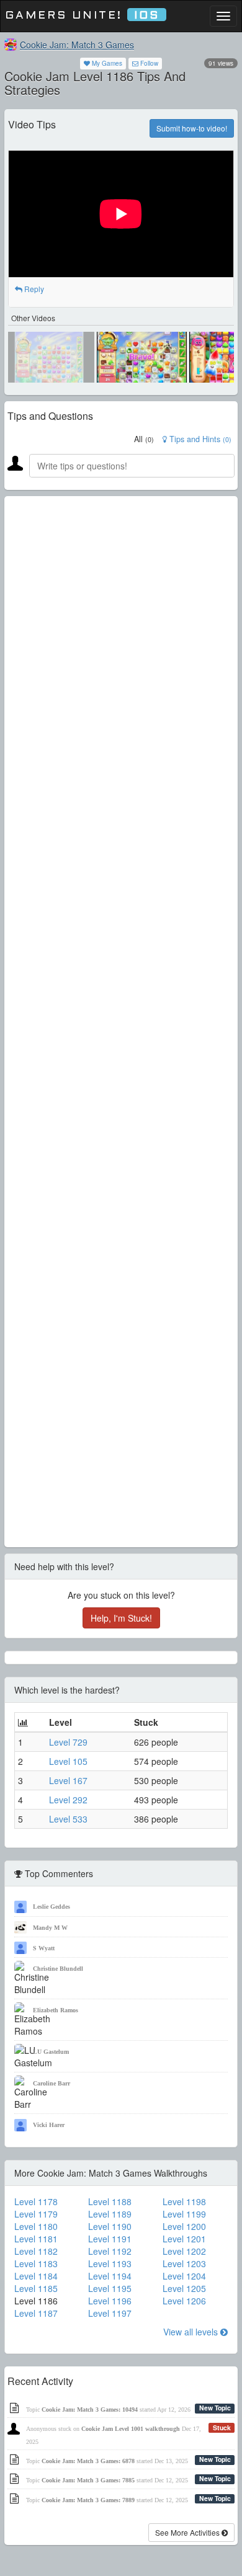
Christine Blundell (58, 1969)
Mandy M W (50, 1928)
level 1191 (110, 2239)
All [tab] (144, 439)
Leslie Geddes (52, 1907)
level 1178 (36, 2201)
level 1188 (110, 2201)
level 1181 (36, 2239)
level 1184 (36, 2276)
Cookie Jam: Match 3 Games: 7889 (88, 2500)
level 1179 (36, 2214)
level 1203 (184, 2263)
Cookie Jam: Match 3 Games (77, 45)
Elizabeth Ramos (56, 2010)
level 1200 (184, 2226)
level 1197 (110, 2313)
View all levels (192, 2332)
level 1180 (36, 2226)
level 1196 (110, 2301)
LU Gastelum (51, 2052)
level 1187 (36, 2313)
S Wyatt (44, 1948)
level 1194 (110, 2276)
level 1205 (184, 2288)
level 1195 (110, 2288)
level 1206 (184, 2301)
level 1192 (110, 2251)
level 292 (68, 1800)
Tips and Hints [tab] (199, 439)
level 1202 (184, 2251)
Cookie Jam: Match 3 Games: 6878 (88, 2461)
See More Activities (188, 2532)
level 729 (68, 1742)
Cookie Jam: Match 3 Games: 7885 (88, 2480)
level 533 (68, 1819)
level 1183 (36, 2263)
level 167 (68, 1780)
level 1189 (110, 2214)
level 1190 (110, 2226)
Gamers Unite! (82, 16)
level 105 (68, 1761)
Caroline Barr (52, 2083)
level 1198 (184, 2201)
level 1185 (36, 2288)
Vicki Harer (49, 2125)
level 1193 (110, 2263)
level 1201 (184, 2239)
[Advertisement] (121, 1022)
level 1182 (36, 2251)
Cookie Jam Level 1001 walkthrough (131, 2429)
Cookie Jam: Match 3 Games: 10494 (90, 2409)
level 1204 (184, 2276)
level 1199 (184, 2214)
